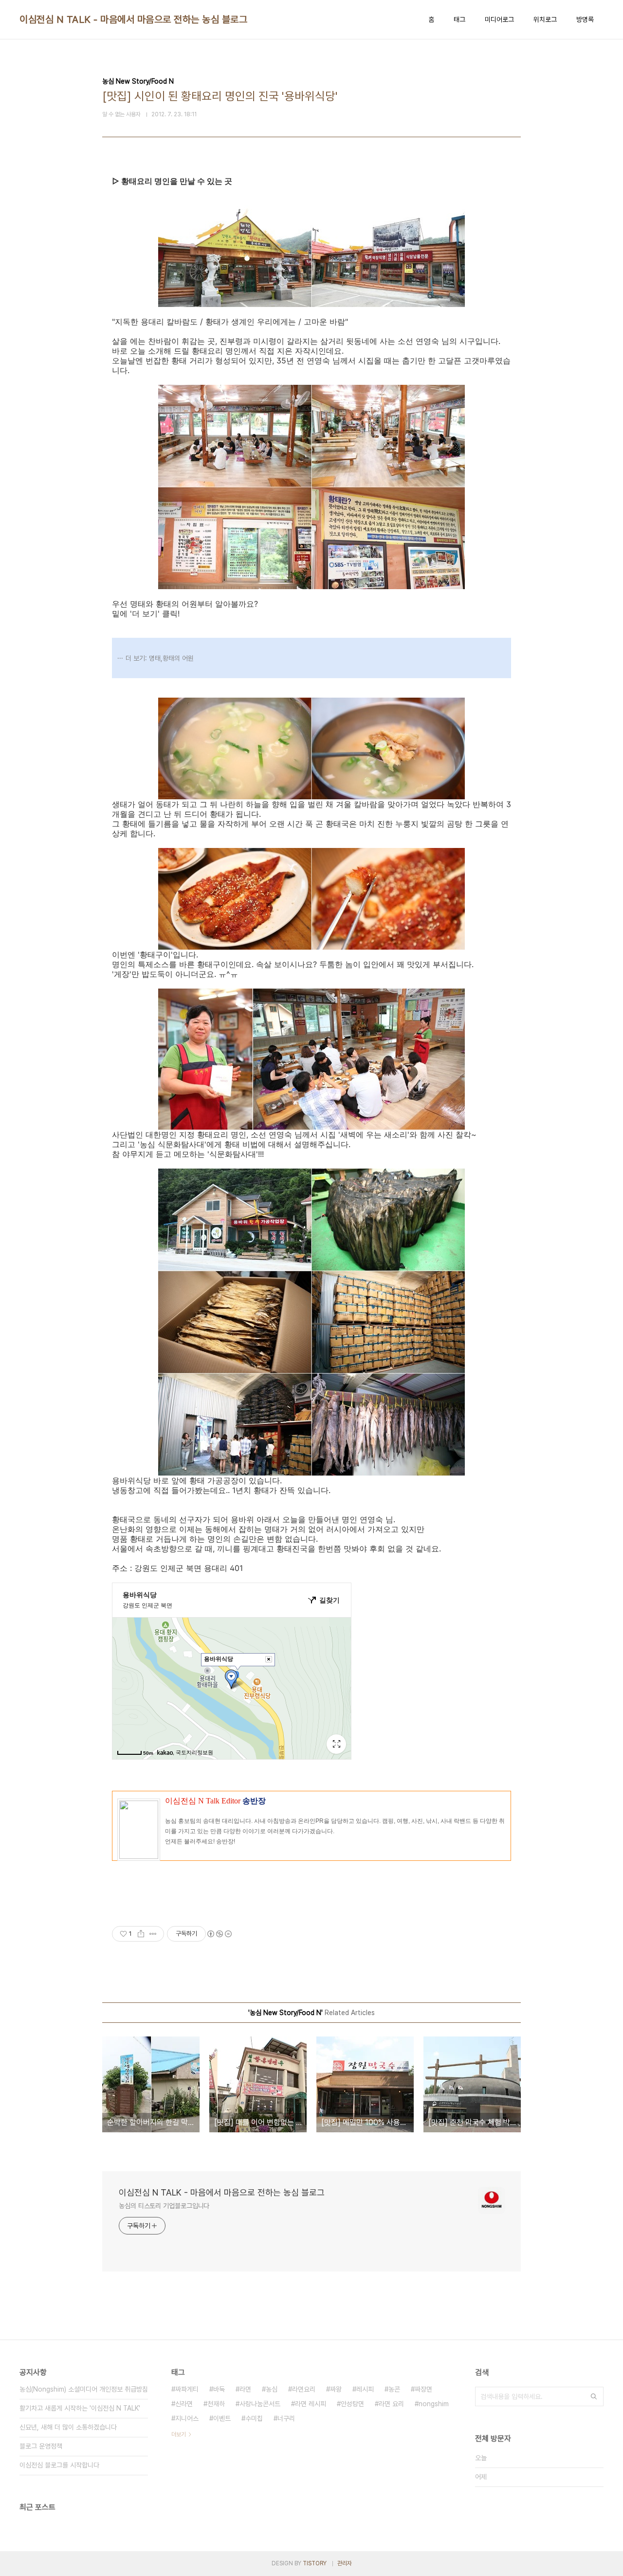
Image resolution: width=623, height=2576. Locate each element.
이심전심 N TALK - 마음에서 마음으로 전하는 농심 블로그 (133, 19)
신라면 (184, 2404)
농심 (272, 2389)
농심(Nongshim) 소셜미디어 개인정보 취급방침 (84, 2389)
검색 (594, 2396)
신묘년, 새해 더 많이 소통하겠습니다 (68, 2427)
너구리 (286, 2418)
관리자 (345, 2563)
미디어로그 (499, 19)
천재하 (216, 2404)
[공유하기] (141, 1934)
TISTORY (315, 2563)
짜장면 (423, 2389)
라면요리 (304, 2389)
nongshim (434, 2404)
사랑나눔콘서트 (260, 2404)
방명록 (585, 19)
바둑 (219, 2389)
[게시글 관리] (153, 1934)
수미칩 (254, 2418)
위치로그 (545, 19)
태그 (459, 19)
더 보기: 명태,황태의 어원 (160, 658)
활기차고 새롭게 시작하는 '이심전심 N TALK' (80, 2408)
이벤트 (222, 2418)
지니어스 (187, 2418)
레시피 (365, 2389)
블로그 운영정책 (41, 2446)
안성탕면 (352, 2404)
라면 (245, 2389)
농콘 (394, 2389)
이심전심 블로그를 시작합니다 (59, 2465)
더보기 (179, 2434)
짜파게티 (187, 2389)
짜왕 (336, 2389)
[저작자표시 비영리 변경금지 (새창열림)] (219, 1934)
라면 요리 (391, 2404)
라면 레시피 (311, 2404)
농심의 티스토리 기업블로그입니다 (164, 2206)
